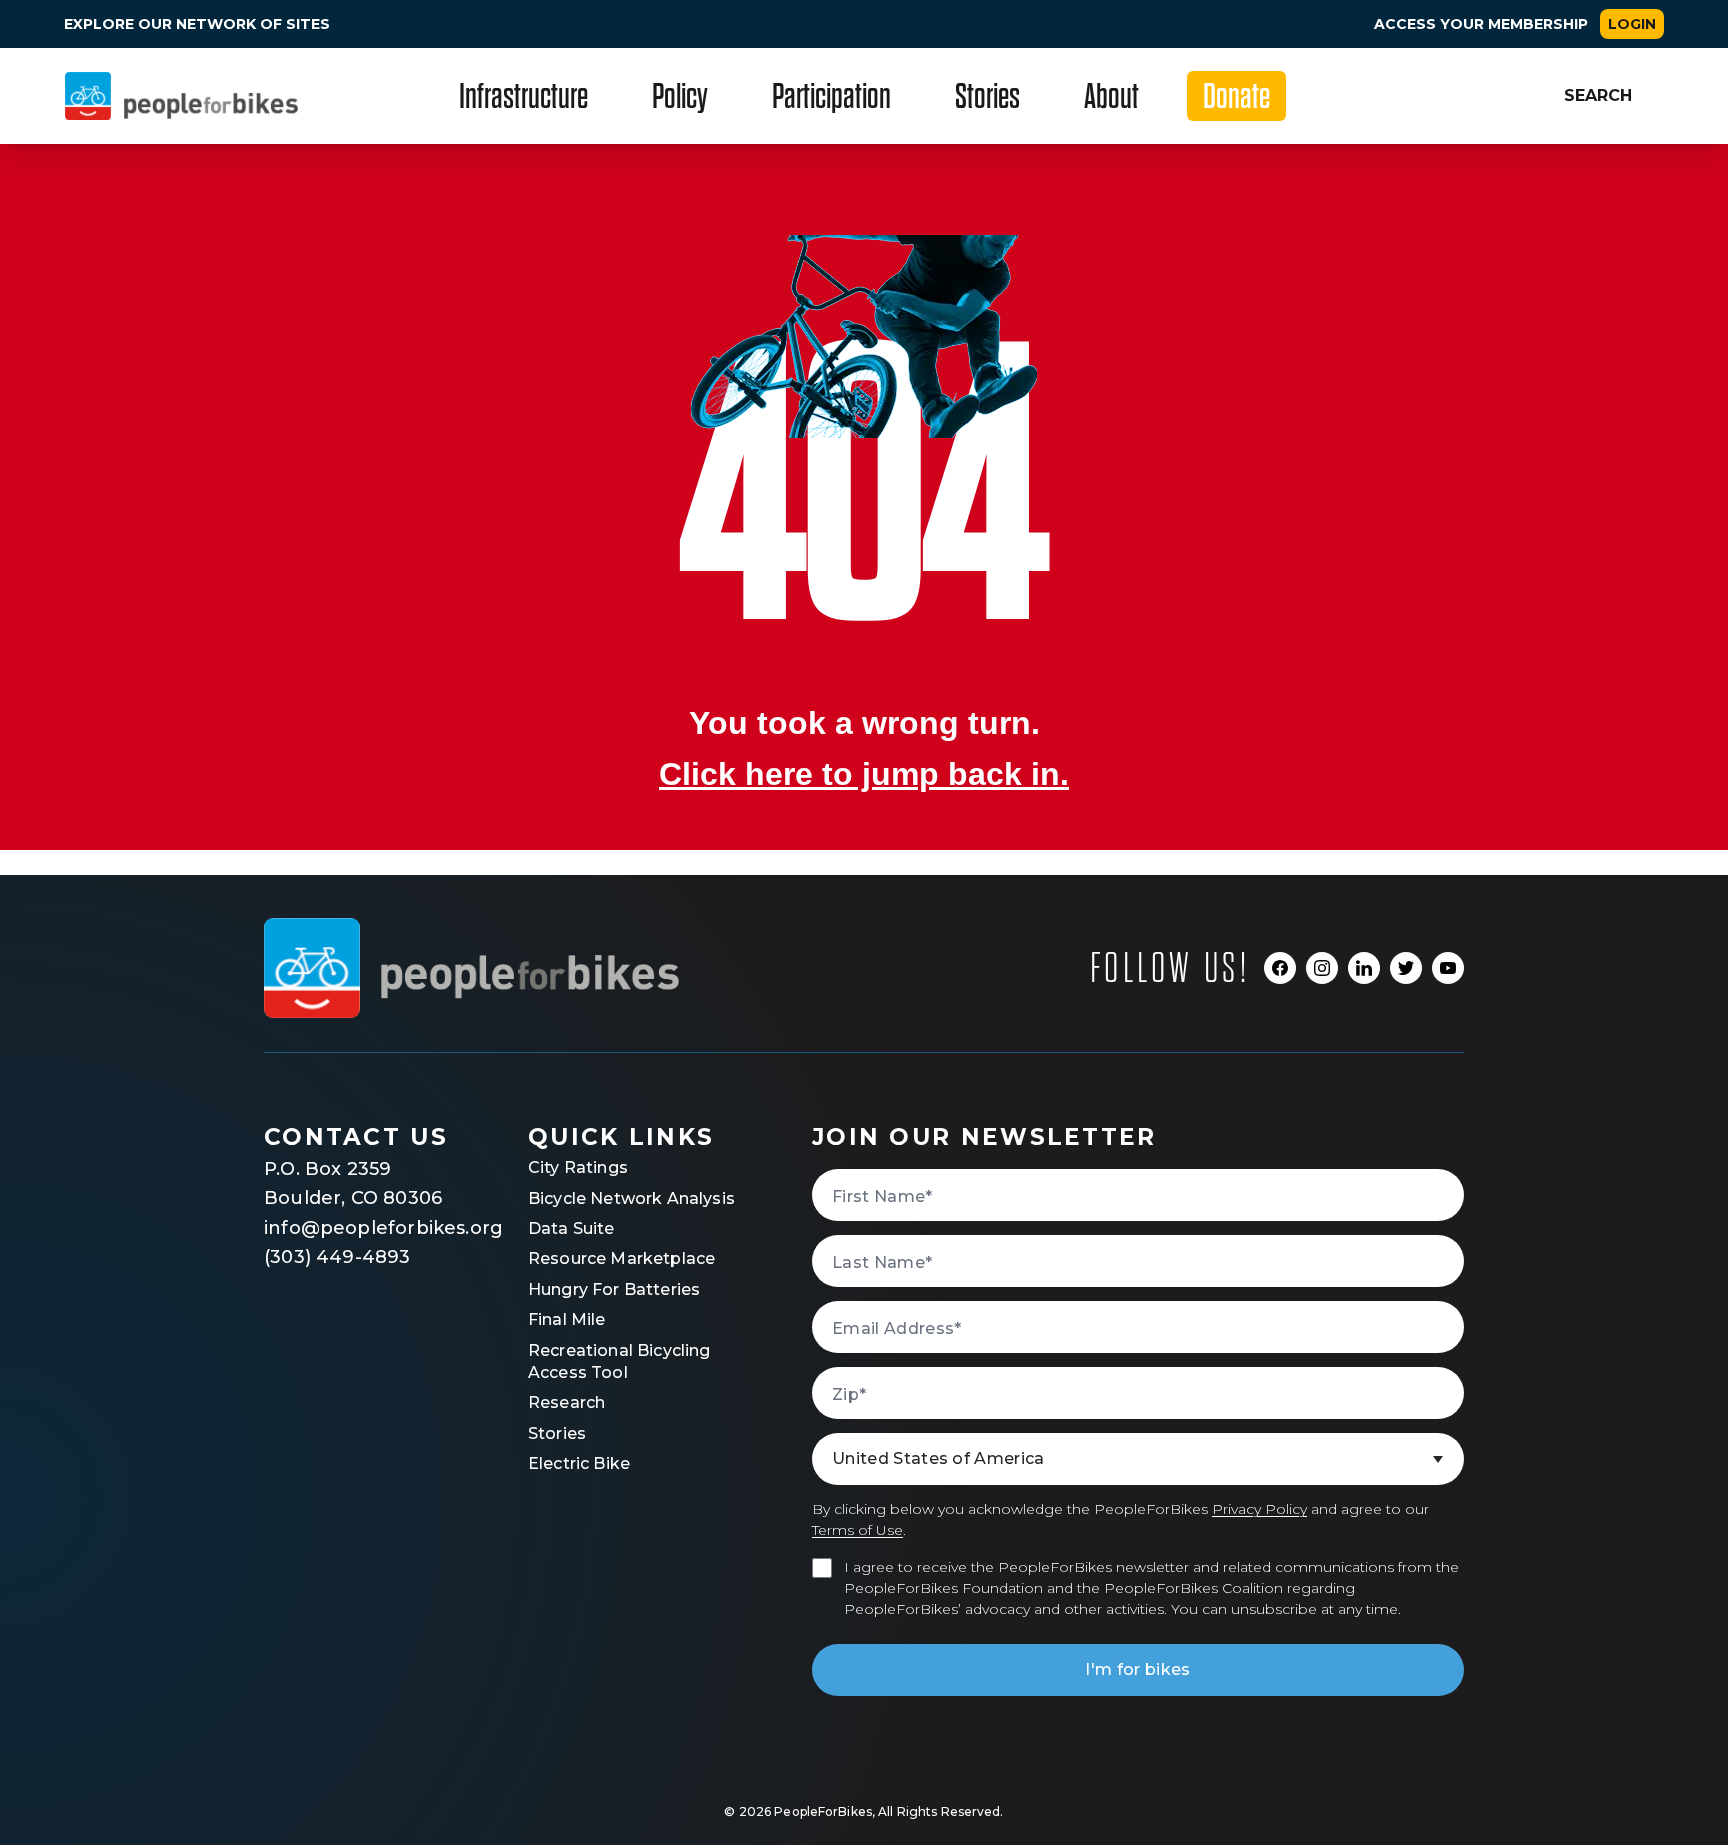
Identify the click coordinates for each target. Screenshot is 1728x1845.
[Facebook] (1280, 968)
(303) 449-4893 (337, 1257)
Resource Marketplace (621, 1258)
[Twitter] (1406, 968)
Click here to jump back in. (864, 774)
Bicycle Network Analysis (631, 1198)
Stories (557, 1433)
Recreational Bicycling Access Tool (619, 1361)
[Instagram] (1322, 968)
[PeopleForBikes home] (471, 968)
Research (566, 1402)
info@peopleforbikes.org (364, 1228)
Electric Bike (579, 1463)
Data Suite (571, 1228)
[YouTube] (1448, 968)
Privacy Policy (1259, 1509)
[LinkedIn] (1364, 968)
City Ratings (578, 1167)
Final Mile (567, 1319)
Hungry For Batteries (614, 1289)
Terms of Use (857, 1530)
